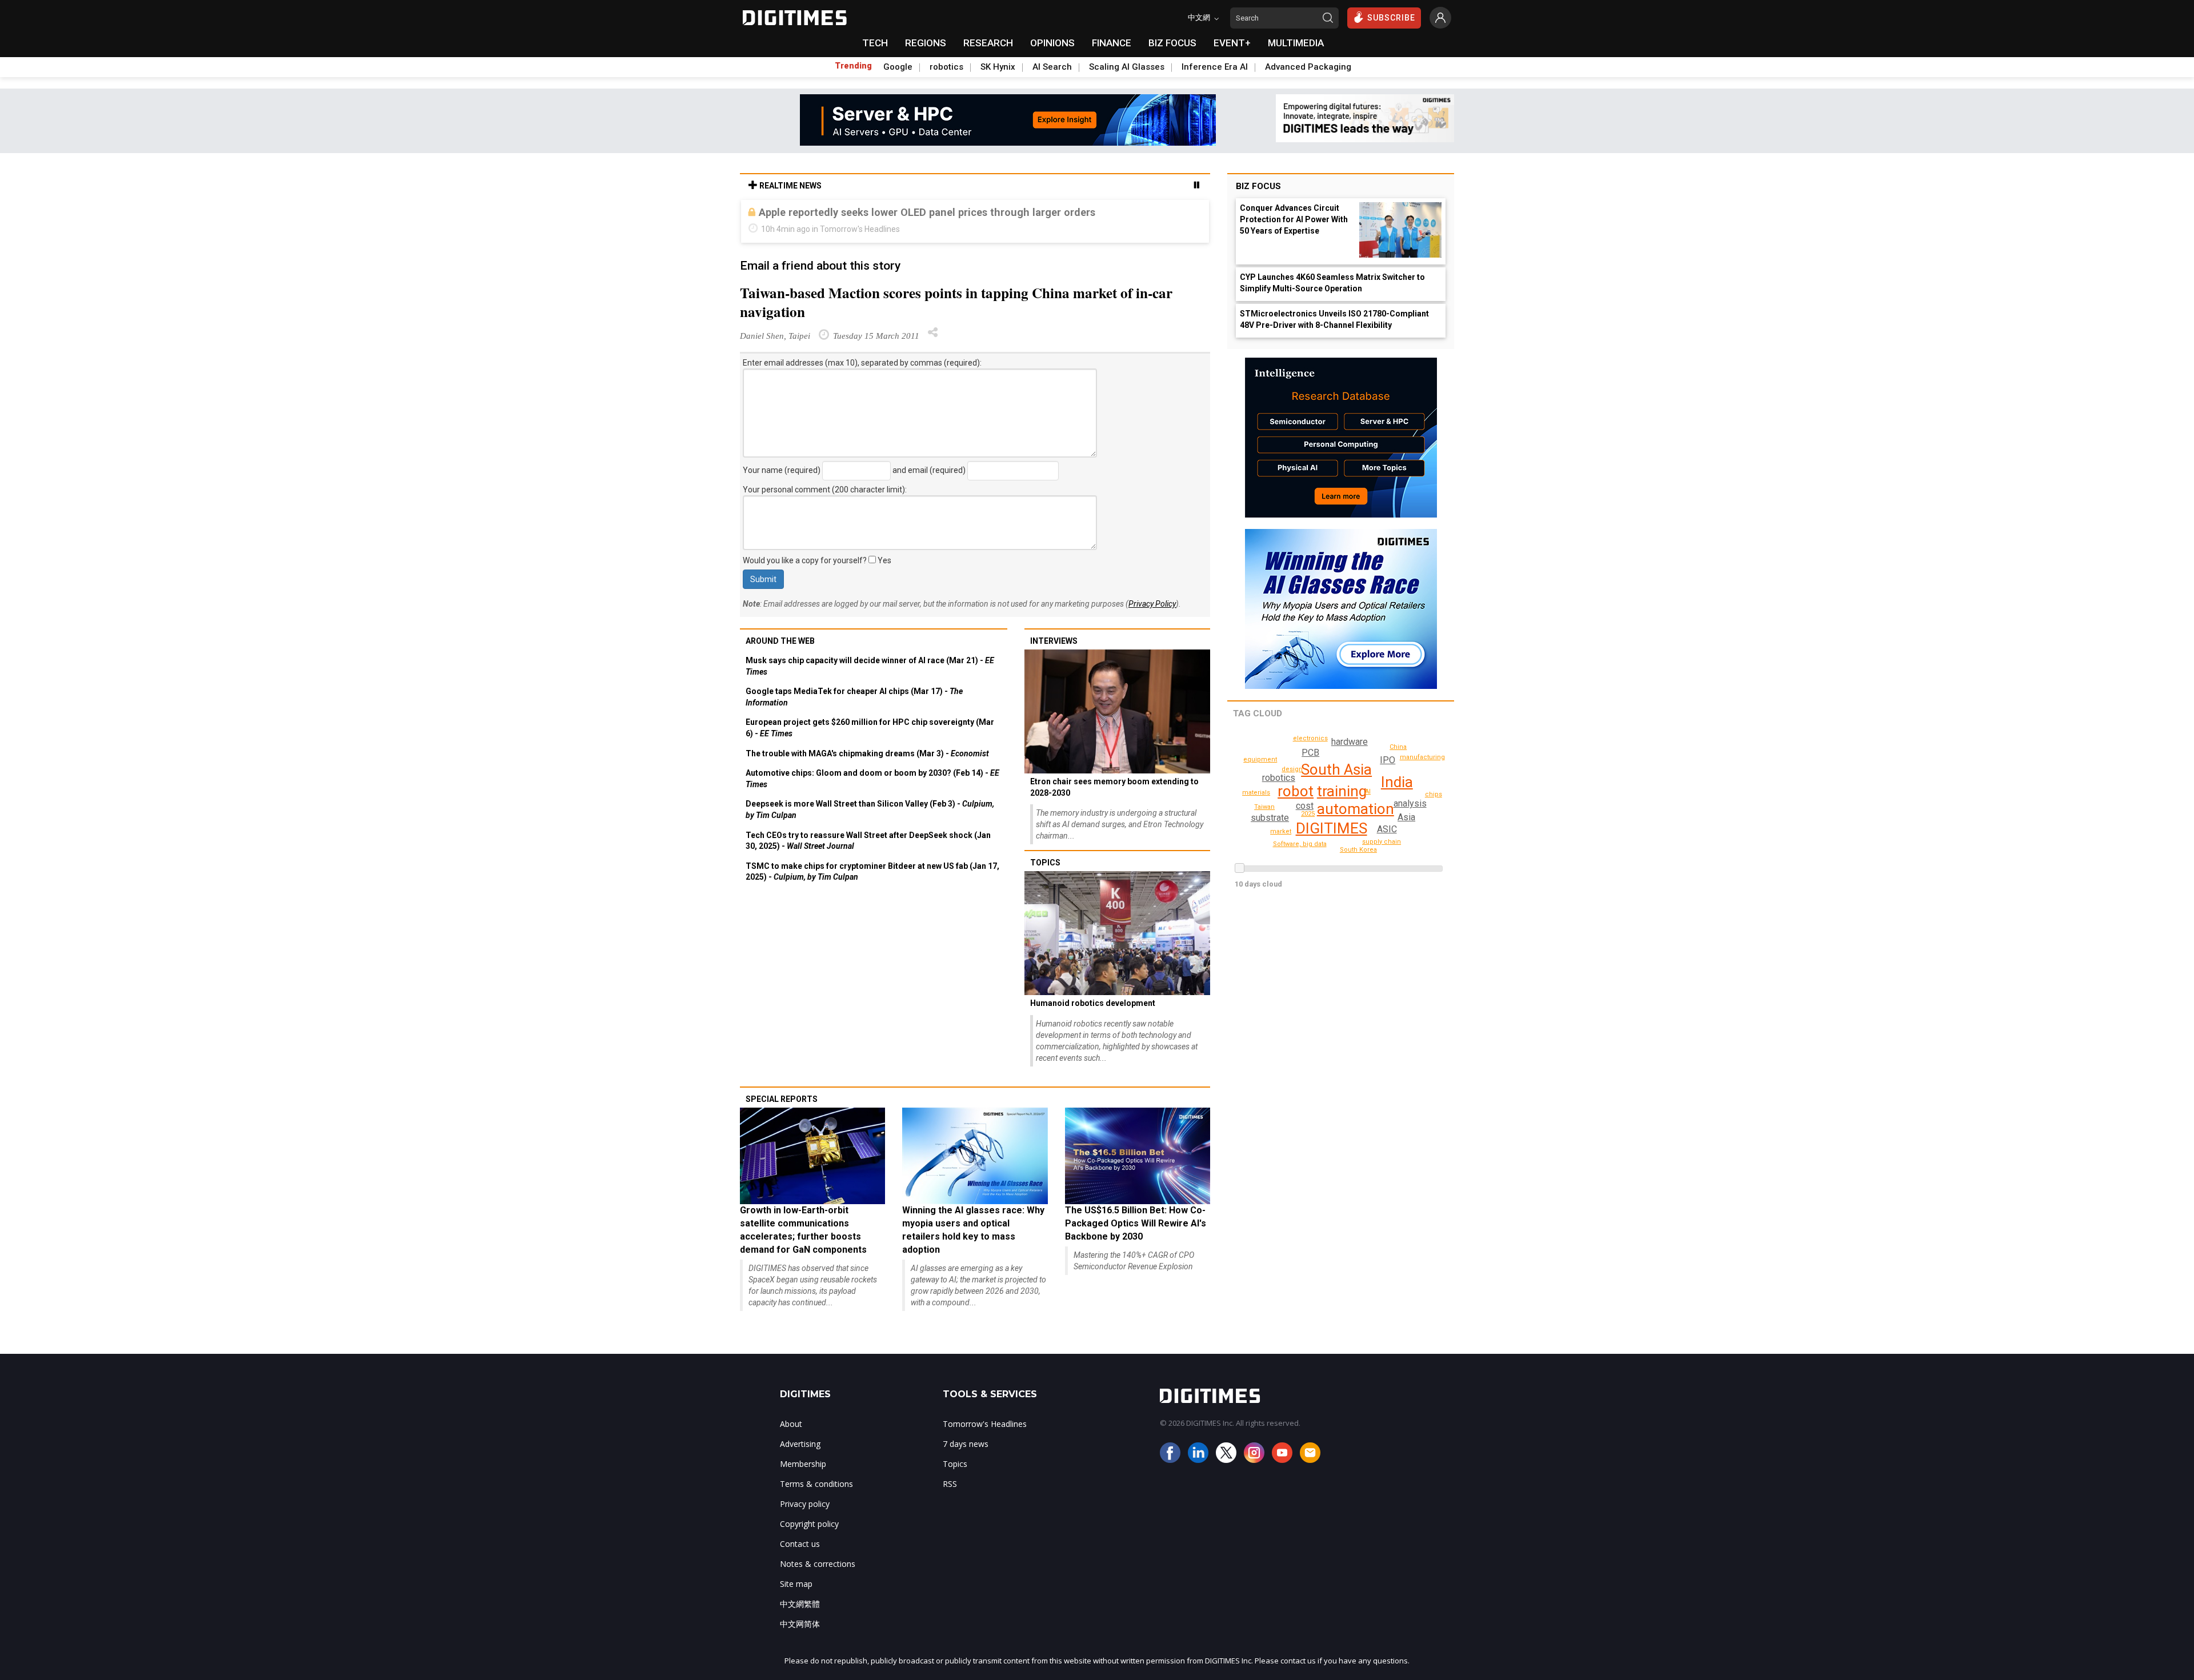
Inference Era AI (1215, 67)
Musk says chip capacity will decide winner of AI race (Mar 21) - (870, 666)
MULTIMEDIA (1296, 43)
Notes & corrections (818, 1564)
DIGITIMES (1332, 828)
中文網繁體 (800, 1604)
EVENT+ (1232, 43)
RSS (950, 1484)
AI (1368, 791)
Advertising (800, 1444)
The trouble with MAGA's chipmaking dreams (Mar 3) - (867, 753)
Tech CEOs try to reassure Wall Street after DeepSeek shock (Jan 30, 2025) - (868, 841)
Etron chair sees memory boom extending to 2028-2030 (1114, 787)
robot (1296, 791)
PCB (1310, 753)
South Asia (1336, 769)
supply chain (1382, 842)
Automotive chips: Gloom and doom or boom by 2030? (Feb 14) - (872, 779)
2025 (1308, 814)
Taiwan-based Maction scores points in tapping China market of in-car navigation (956, 302)
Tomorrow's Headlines (985, 1424)
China (1398, 747)
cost (1305, 806)
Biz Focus (1258, 186)
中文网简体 (800, 1624)
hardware (1350, 742)
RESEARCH (988, 43)
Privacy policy (805, 1504)
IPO (1388, 760)
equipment (1260, 759)
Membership (803, 1464)
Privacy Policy (1152, 604)
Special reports (782, 1099)
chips (1434, 794)
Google (898, 67)
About (791, 1424)
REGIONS (926, 43)
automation (1356, 809)
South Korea (1358, 850)
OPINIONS (1052, 43)
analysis (1410, 803)
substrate (1270, 818)
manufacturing (1422, 757)
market (1281, 831)
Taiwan (1264, 807)
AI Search (1052, 67)
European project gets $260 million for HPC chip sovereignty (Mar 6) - (870, 728)
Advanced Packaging (1308, 67)
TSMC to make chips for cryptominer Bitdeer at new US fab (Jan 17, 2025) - (872, 872)
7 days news (966, 1444)
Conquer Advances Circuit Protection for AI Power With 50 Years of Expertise (1294, 219)
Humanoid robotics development (1093, 1003)
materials (1256, 793)
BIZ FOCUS (1172, 43)
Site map (796, 1584)
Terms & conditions (816, 1484)
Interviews (1054, 641)
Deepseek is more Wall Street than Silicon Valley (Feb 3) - (870, 809)
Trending (853, 66)
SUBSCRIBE (1391, 18)
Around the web (780, 641)
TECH (875, 43)
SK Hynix (998, 67)
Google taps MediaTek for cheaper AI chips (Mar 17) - (854, 697)
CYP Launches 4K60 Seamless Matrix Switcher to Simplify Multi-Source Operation (1332, 283)
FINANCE (1112, 43)
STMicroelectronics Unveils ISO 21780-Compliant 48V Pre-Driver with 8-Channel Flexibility (1334, 319)
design (1292, 769)
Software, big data (1300, 844)
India (1397, 782)
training (1342, 791)
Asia (1406, 817)
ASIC (1387, 829)
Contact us (800, 1544)
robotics (946, 67)
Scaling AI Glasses (1127, 67)
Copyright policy (809, 1524)
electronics (1310, 738)
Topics (1045, 863)
